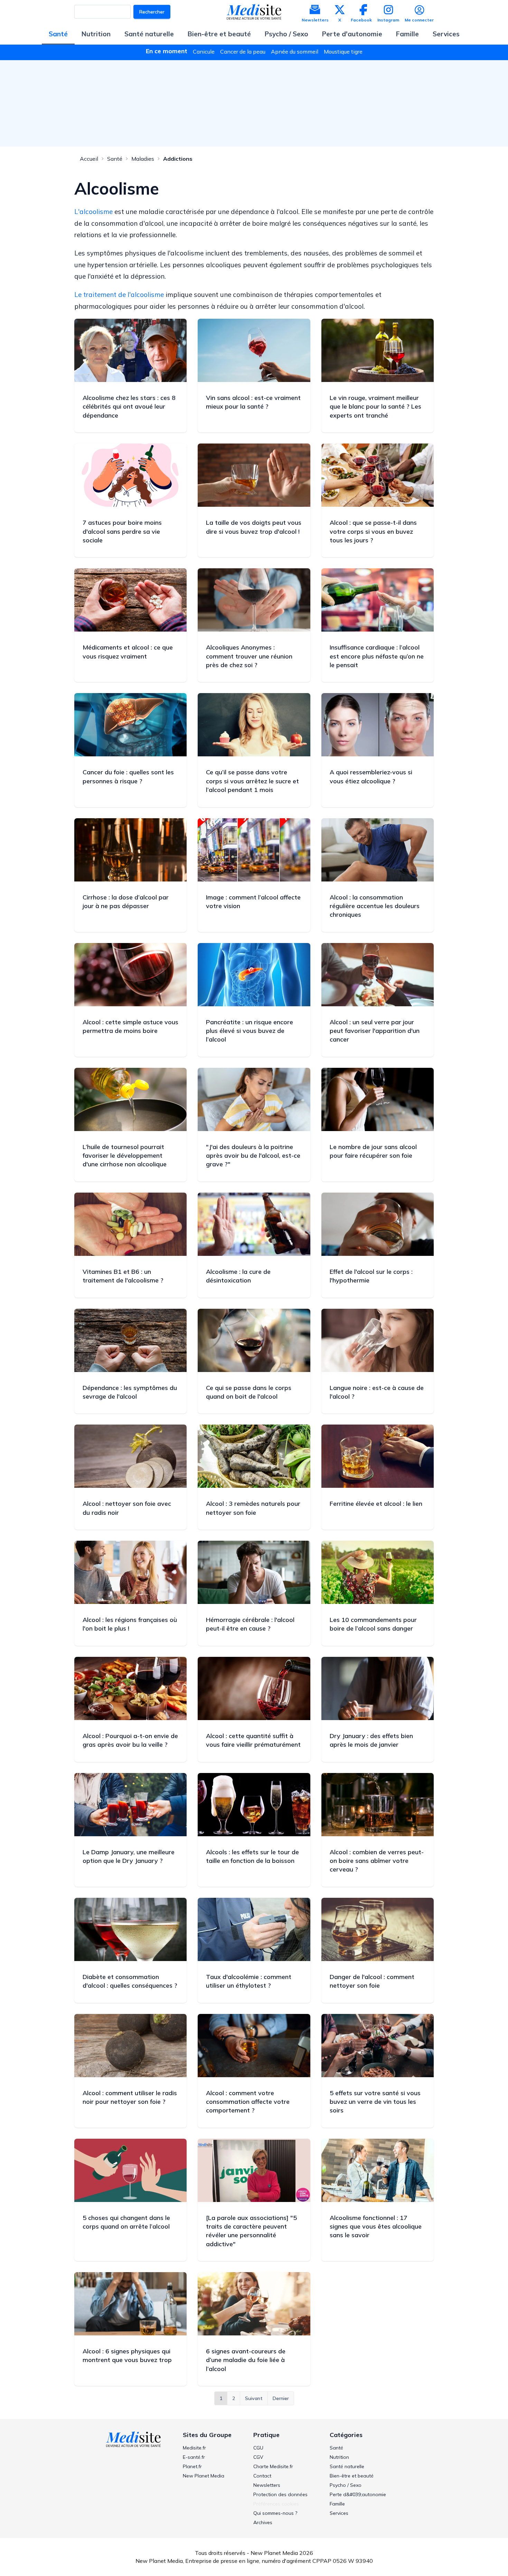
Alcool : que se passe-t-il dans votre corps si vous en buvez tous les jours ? (373, 531)
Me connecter (419, 20)
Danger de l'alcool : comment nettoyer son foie (372, 1981)
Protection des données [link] (280, 2494)
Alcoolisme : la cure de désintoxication (238, 1276)
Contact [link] (262, 2476)
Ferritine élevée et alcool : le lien (376, 1504)
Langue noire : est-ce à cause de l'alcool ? (377, 1392)
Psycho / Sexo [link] (346, 2485)
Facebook (361, 20)
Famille (407, 34)
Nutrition (96, 34)
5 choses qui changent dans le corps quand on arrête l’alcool (126, 2222)
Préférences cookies (276, 2504)
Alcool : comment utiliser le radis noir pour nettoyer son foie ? (130, 2097)
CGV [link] (258, 2457)
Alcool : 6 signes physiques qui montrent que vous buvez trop (127, 2355)
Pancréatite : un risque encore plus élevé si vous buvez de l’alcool (250, 1031)
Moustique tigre (343, 52)
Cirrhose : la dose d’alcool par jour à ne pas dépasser (126, 902)
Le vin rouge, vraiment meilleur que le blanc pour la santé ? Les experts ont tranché (375, 406)
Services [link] (339, 2513)
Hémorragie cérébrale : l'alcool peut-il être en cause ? (250, 1624)
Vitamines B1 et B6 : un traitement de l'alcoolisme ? (123, 1276)
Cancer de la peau (243, 52)
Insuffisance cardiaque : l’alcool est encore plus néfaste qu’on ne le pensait (377, 656)
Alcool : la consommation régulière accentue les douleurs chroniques (375, 906)
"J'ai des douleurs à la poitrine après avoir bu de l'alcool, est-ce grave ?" (253, 1155)
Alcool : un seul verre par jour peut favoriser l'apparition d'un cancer (375, 1031)
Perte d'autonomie (352, 34)
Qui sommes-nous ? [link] (275, 2513)
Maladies (143, 159)
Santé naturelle (149, 34)
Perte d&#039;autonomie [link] (358, 2494)
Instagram (388, 20)
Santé (58, 34)
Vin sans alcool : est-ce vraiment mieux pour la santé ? (253, 402)
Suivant (254, 2398)
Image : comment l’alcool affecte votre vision (253, 902)
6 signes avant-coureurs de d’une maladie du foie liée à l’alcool (246, 2360)
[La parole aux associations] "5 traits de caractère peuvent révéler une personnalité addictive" (251, 2231)
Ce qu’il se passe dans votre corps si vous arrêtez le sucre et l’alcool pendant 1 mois (252, 781)
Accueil (89, 159)
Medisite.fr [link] (194, 2448)
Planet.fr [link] (192, 2466)
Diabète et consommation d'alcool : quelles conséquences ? (130, 1981)
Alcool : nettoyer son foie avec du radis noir (127, 1508)
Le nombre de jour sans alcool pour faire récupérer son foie (373, 1151)
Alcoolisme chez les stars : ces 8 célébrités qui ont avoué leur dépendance (129, 406)
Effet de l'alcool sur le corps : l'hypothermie (371, 1276)
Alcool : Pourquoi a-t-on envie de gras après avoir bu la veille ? (130, 1740)
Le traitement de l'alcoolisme (119, 295)
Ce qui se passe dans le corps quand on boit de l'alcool (249, 1392)
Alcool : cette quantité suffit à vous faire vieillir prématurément (253, 1740)
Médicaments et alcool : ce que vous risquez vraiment (128, 652)
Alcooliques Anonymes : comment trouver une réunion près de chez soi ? (249, 656)
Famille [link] (337, 2504)
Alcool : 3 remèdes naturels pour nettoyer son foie (253, 1508)
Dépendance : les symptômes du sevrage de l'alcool (130, 1392)
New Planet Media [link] (204, 2476)
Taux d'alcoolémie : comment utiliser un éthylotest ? (249, 1981)
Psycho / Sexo (286, 34)
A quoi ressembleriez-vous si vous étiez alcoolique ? (371, 776)
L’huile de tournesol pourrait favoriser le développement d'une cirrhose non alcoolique (125, 1155)
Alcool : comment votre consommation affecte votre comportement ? (248, 2102)
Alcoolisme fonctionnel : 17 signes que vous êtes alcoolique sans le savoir (376, 2226)
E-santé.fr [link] (194, 2457)
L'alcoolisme (93, 212)
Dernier (281, 2398)
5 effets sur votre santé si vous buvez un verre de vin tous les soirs (375, 2102)
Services (446, 34)
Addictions (178, 159)
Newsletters (315, 20)
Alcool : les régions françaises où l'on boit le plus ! (130, 1624)
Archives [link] (263, 2522)
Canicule (204, 52)
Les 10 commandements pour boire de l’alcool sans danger (373, 1624)
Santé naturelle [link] (347, 2466)
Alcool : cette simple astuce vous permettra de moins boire (130, 1026)
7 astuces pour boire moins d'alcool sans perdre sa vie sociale (122, 531)
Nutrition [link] (339, 2457)
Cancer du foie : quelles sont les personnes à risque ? (128, 776)
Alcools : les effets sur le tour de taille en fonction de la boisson (252, 1856)
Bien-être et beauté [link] (352, 2476)
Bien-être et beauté (219, 34)
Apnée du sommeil (295, 52)
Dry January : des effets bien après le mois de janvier (371, 1740)
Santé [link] (336, 2448)
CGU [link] (258, 2448)
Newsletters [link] (267, 2485)
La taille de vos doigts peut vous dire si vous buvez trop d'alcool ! (254, 527)
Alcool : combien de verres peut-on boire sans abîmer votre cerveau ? (377, 1861)
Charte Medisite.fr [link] (273, 2466)
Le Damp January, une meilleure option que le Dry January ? (129, 1856)
